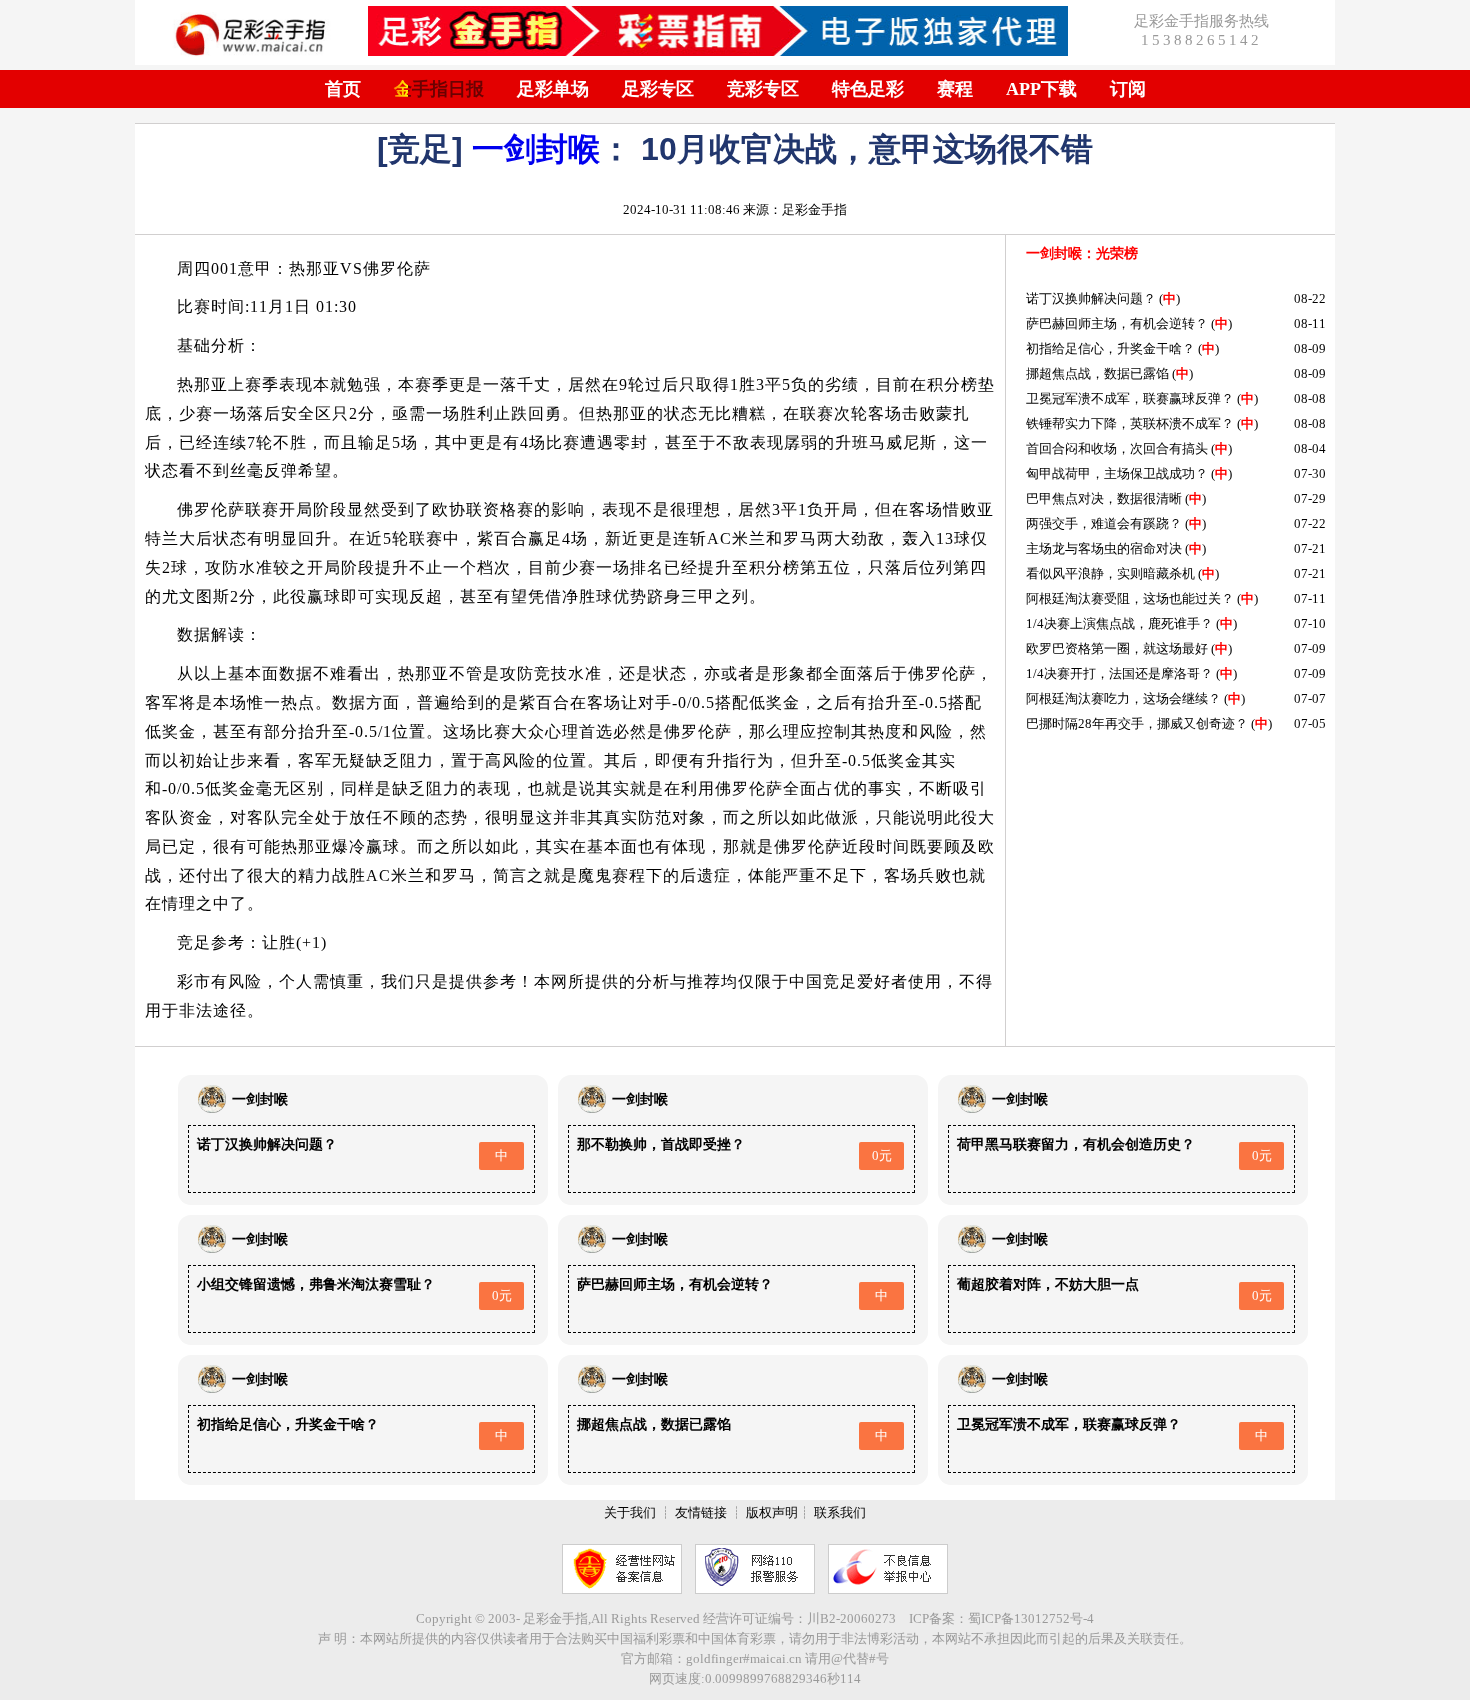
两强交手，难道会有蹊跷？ (1104, 523)
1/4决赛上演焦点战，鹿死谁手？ (1119, 623)
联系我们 (840, 1512)
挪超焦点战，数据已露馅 (1097, 373)
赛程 (955, 89)
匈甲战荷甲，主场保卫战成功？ (1117, 473)
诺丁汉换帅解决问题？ (1091, 298)
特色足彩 (868, 89)
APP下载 (1041, 89)
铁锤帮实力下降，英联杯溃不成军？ (1130, 423)
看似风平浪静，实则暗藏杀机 (1110, 573)
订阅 (1128, 89)
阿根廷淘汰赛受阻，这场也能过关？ (1130, 598)
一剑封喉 (536, 149)
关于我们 (630, 1512)
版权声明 (772, 1512)
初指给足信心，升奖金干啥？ (1110, 348)
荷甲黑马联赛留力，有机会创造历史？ (1076, 1144)
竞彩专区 (763, 89)
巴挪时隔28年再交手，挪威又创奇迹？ (1137, 723)
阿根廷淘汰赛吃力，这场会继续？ (1123, 698)
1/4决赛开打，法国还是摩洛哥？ (1119, 673)
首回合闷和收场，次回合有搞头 (1117, 448)
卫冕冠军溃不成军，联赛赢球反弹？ (1130, 398)
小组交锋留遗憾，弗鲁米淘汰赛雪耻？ (316, 1284)
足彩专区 (658, 89)
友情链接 (701, 1512)
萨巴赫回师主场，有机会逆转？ (1117, 323)
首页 (343, 89)
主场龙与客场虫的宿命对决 (1104, 548)
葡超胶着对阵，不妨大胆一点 (1048, 1284)
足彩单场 (553, 89)
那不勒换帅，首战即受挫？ (661, 1144)
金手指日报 (439, 89)
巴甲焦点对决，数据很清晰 (1104, 498)
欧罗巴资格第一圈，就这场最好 (1117, 648)
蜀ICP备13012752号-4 (1031, 1618)
